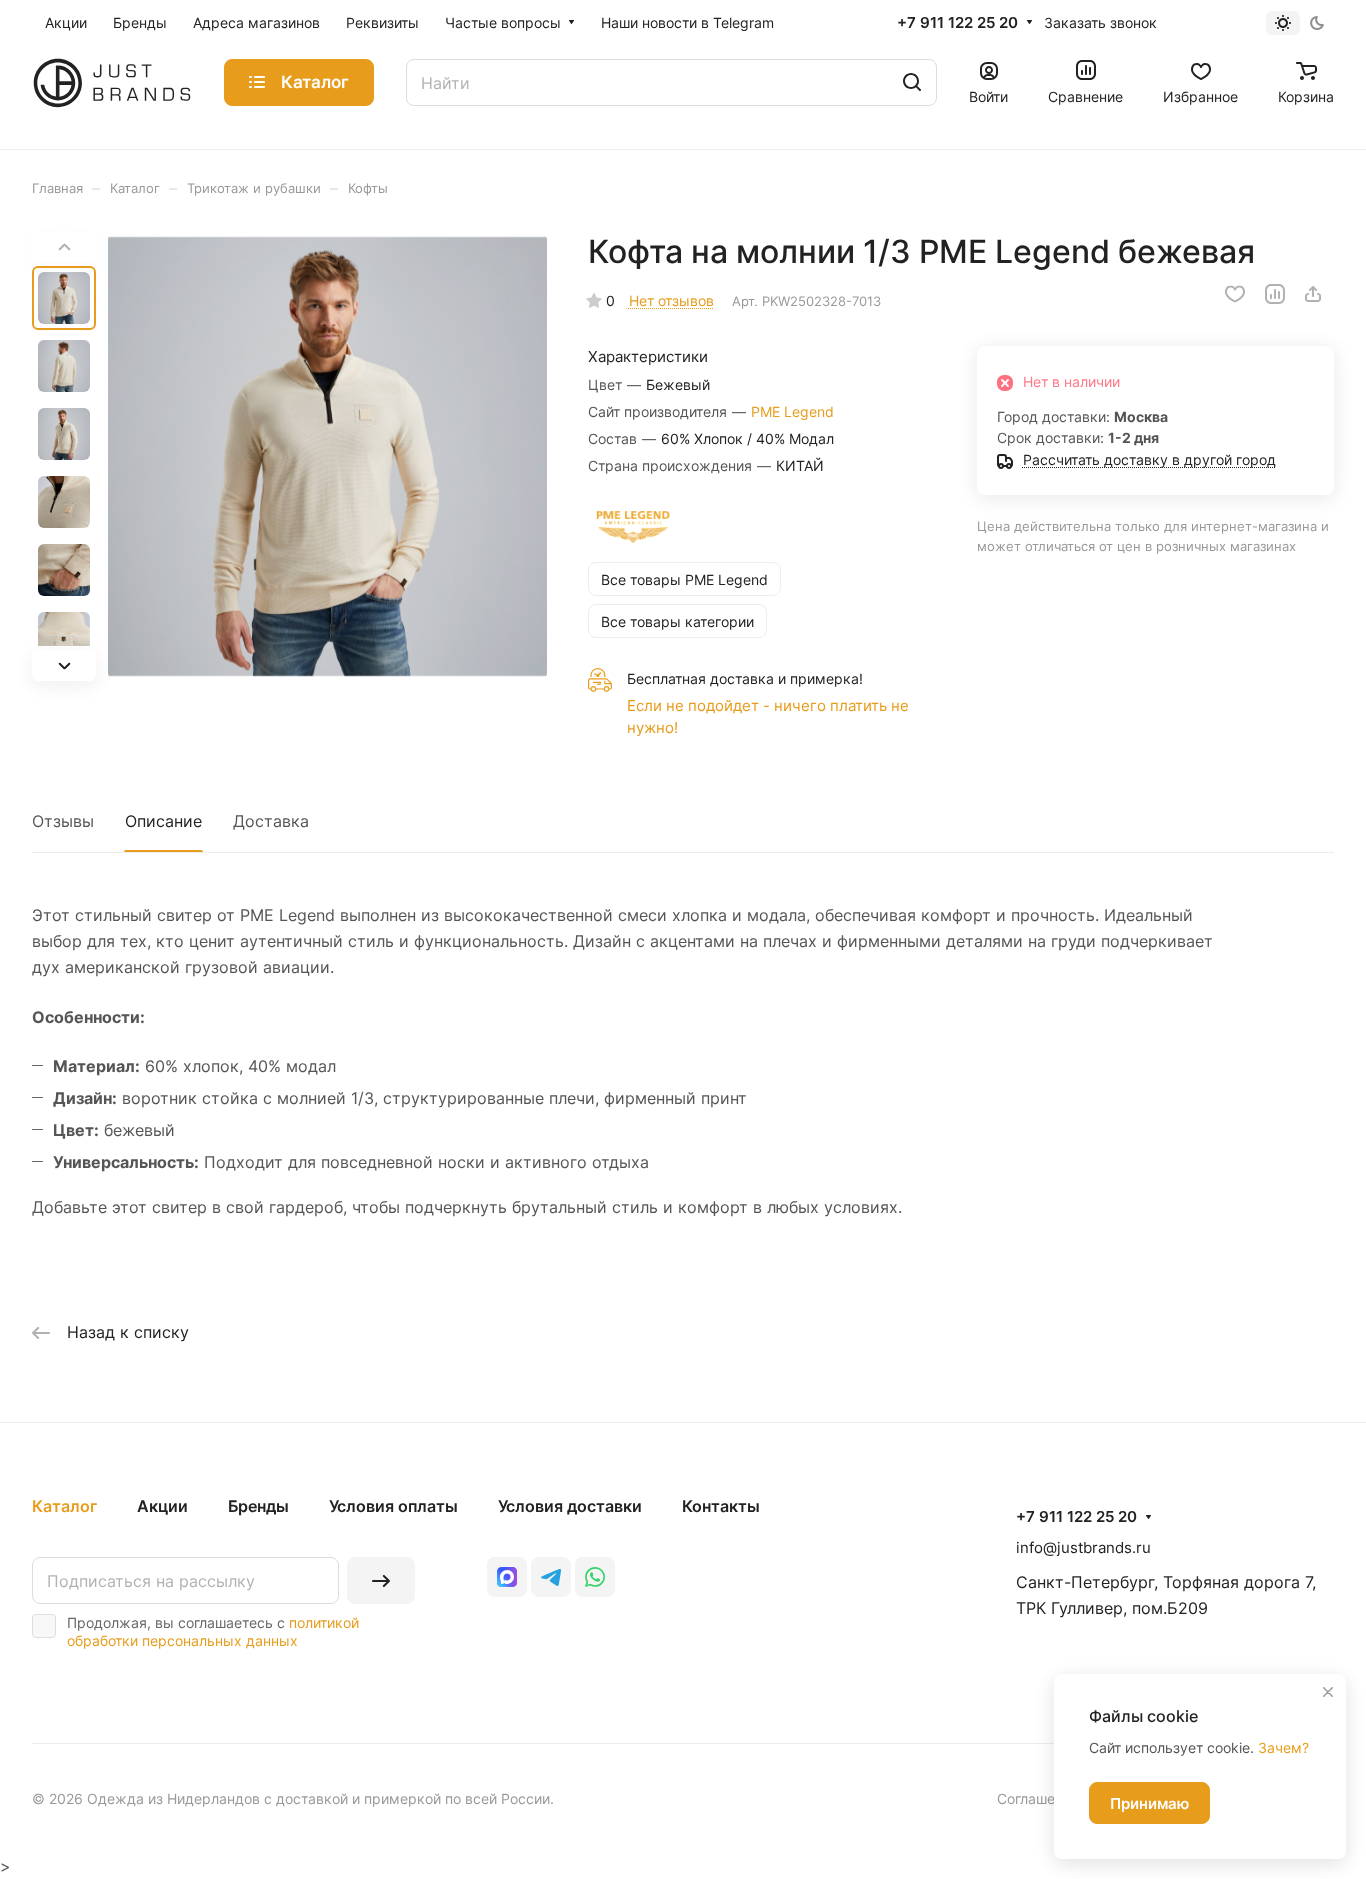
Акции (162, 1506)
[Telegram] (551, 1577)
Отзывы (63, 821)
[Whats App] (595, 1577)
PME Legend (792, 411)
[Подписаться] (381, 1580)
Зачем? (1283, 1747)
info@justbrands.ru (1083, 1547)
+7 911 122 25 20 (957, 23)
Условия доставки (570, 1506)
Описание (163, 821)
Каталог (64, 1506)
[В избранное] (1235, 294)
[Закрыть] (1328, 1692)
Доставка (271, 821)
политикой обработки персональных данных (213, 1631)
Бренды (258, 1506)
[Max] (507, 1577)
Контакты (721, 1506)
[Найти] (912, 82)
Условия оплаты (393, 1506)
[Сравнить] (1275, 294)
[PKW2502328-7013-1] (327, 456)
